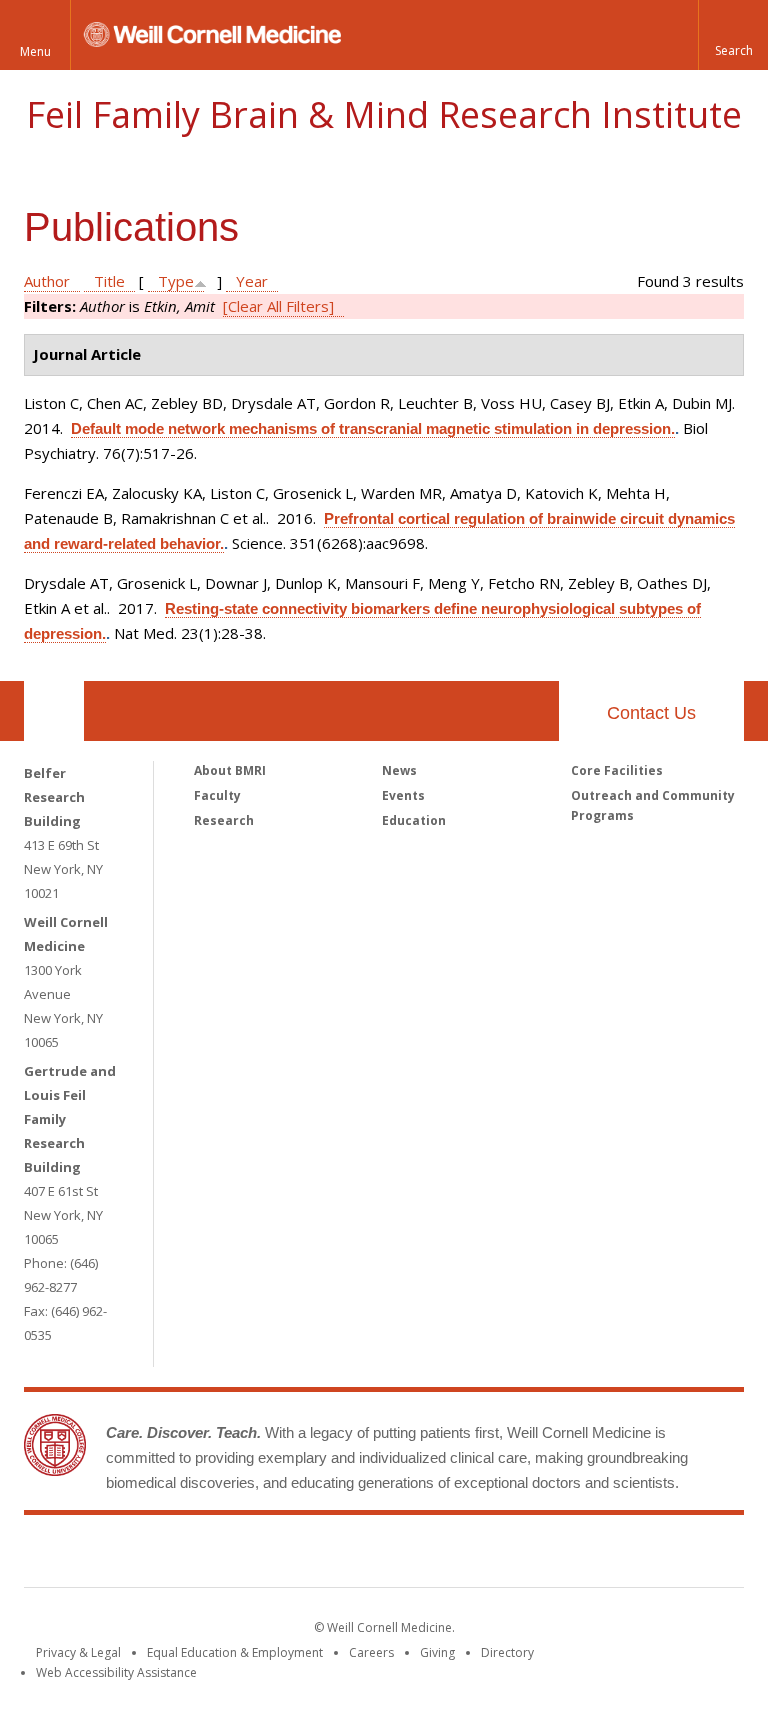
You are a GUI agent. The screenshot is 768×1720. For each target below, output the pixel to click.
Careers (371, 1652)
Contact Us (651, 713)
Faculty (217, 795)
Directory (507, 1652)
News (399, 770)
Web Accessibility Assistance (116, 1672)
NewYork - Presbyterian (551, 1555)
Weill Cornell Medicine (238, 1555)
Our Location (54, 711)
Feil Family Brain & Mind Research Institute (384, 114)
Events (403, 795)
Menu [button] (35, 51)
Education (414, 820)
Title (109, 281)
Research (224, 820)
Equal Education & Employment (235, 1652)
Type (176, 281)
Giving (437, 1652)
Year (252, 281)
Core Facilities (617, 770)
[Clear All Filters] (278, 306)
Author (47, 281)
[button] (733, 35)
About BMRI (230, 770)
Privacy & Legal (78, 1652)
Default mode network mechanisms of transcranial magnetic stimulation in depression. (373, 428)
